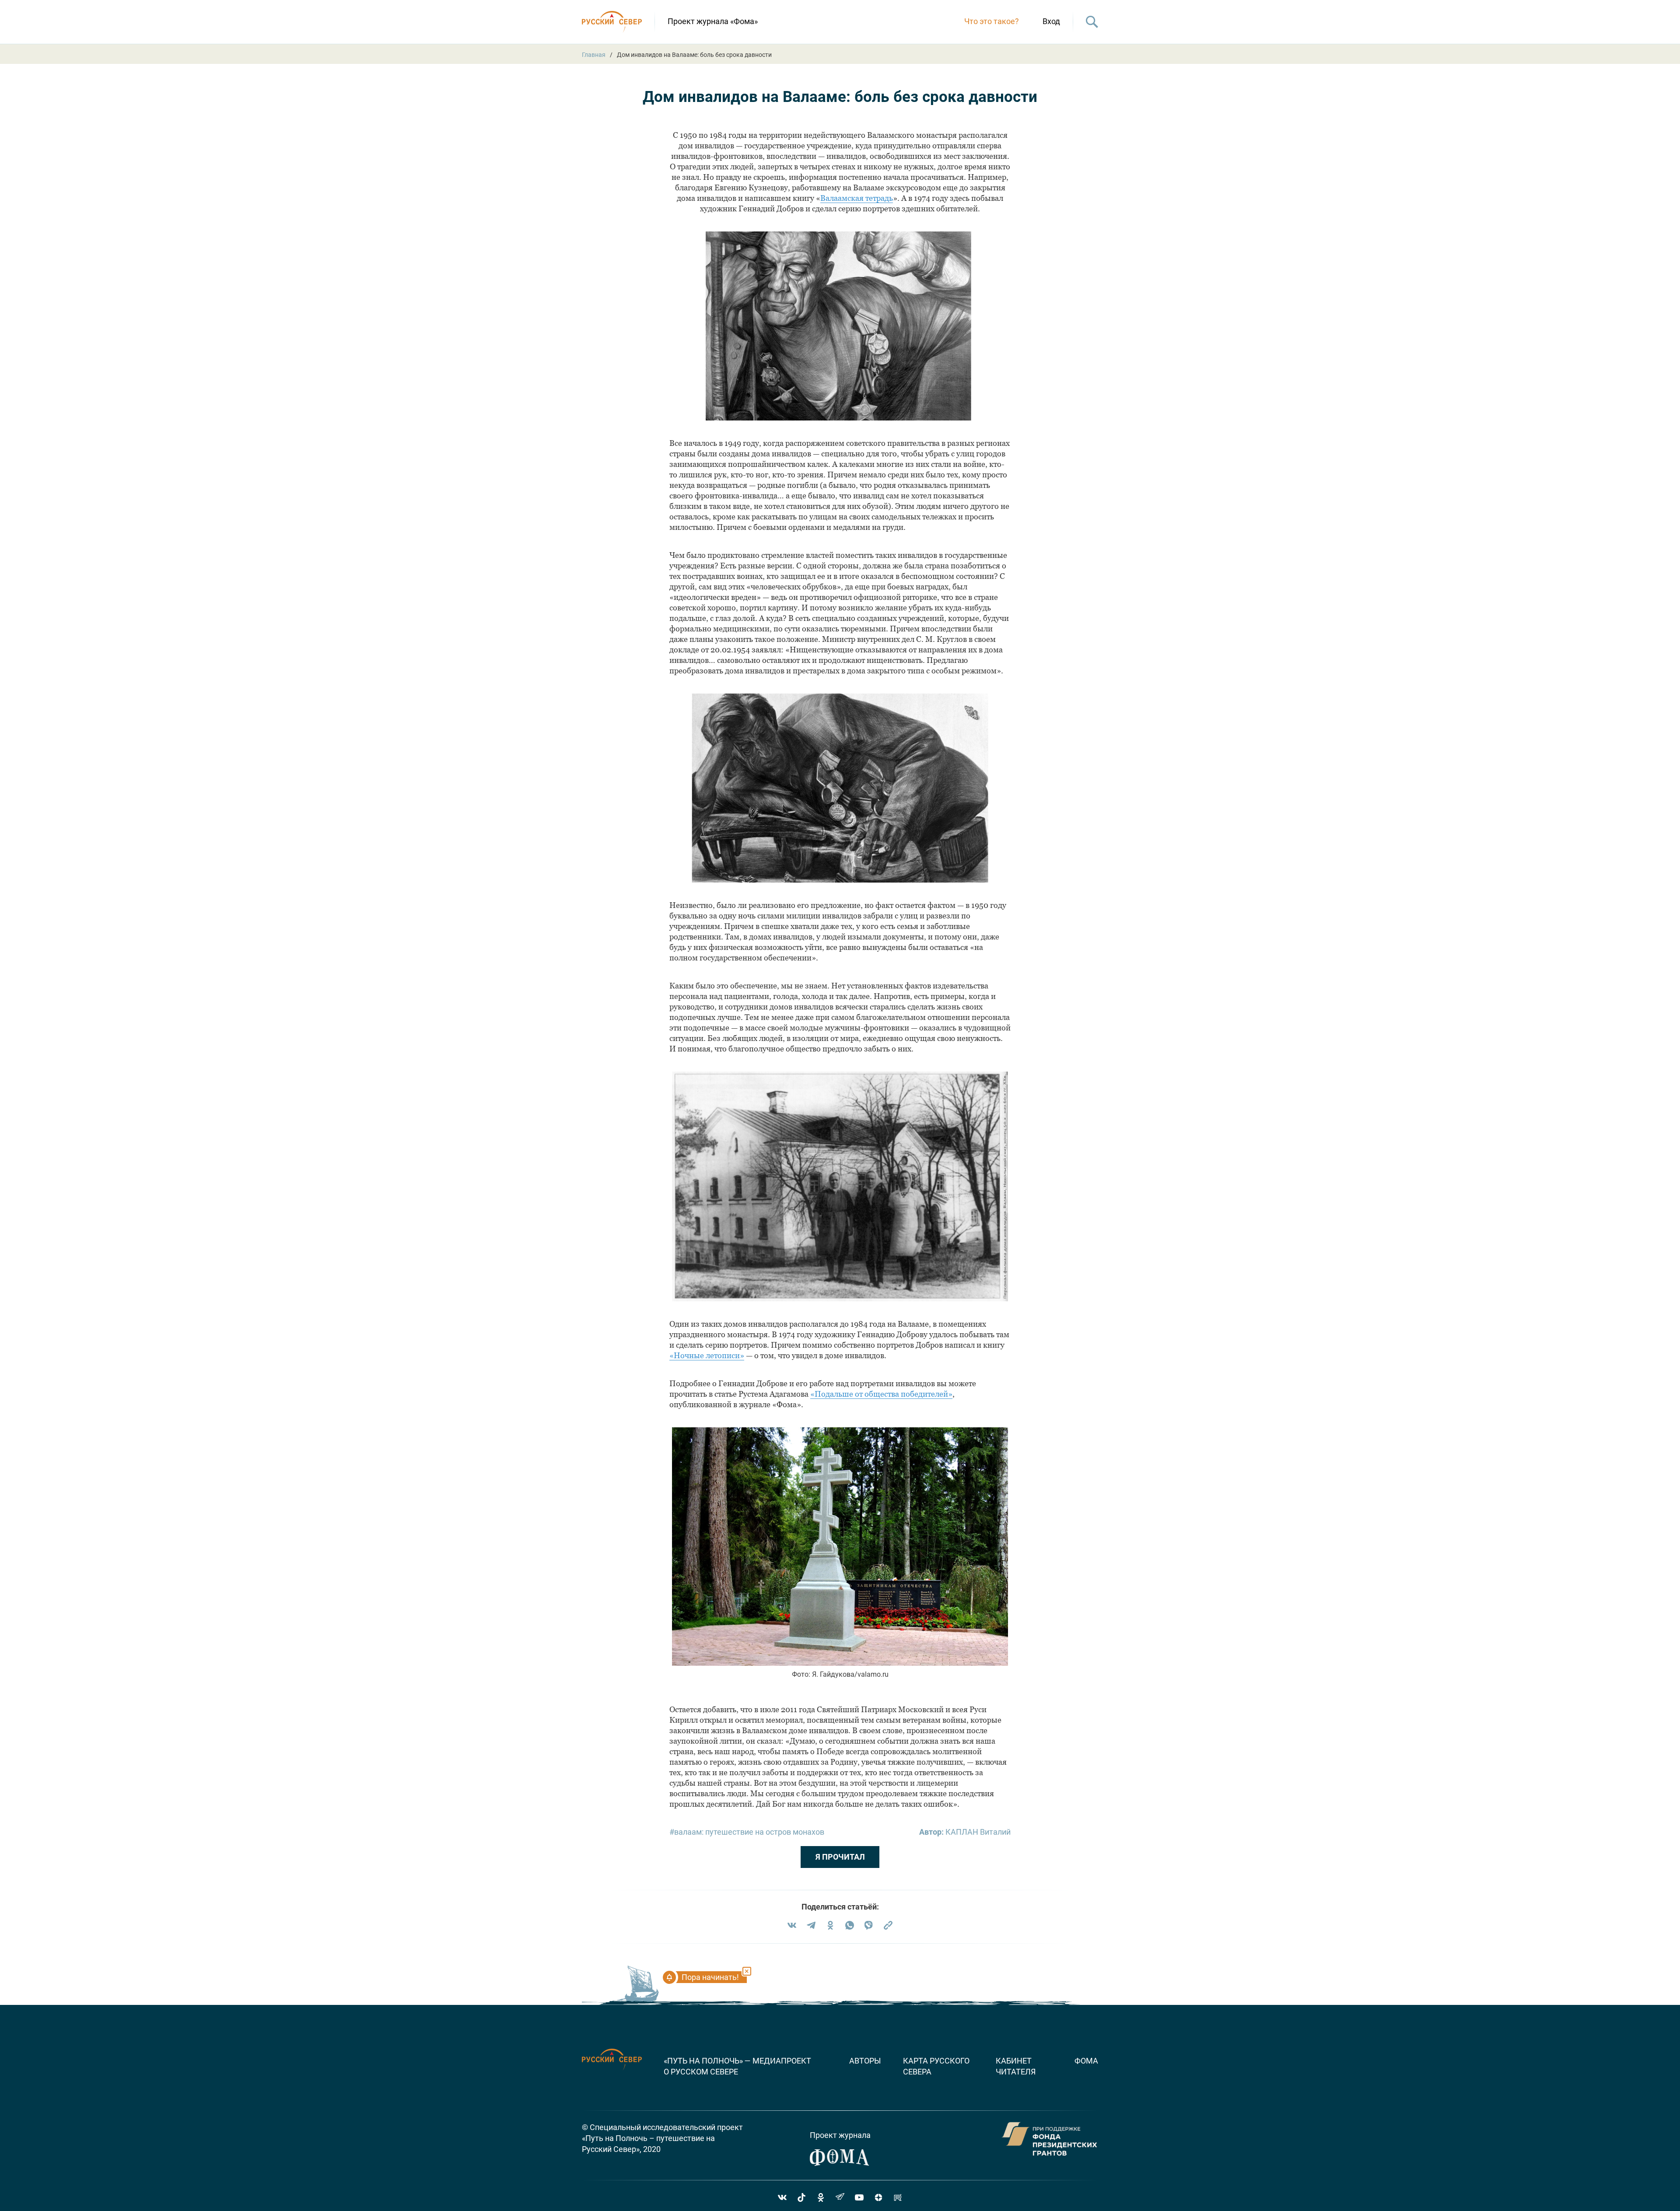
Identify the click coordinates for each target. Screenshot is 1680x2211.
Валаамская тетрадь (857, 198)
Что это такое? (992, 21)
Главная (594, 55)
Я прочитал (840, 1857)
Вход (1051, 21)
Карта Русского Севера (936, 2066)
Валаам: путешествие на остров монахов (749, 1832)
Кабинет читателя (1016, 2066)
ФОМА (1086, 2061)
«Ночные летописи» (707, 1355)
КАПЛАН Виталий (978, 1832)
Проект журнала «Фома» (713, 21)
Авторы (865, 2061)
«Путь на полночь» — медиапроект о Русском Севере (737, 2066)
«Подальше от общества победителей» (881, 1394)
